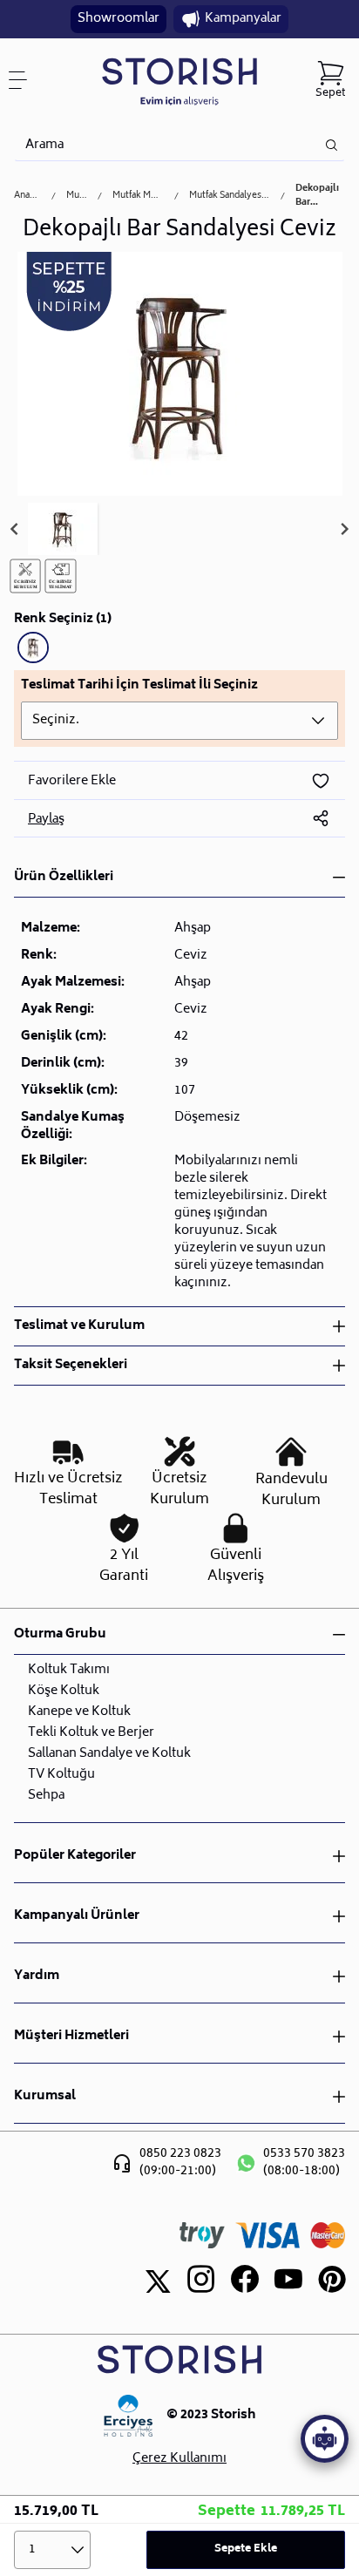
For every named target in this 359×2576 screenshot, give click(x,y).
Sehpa (46, 1796)
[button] (63, 529)
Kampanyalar (243, 19)
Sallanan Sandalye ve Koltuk (109, 1754)
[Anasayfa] (179, 81)
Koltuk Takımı (69, 1670)
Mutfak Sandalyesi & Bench (230, 196)
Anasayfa (27, 196)
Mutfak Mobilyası (139, 196)
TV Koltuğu (61, 1775)
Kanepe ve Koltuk (79, 1712)
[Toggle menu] (24, 80)
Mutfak (77, 196)
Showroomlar (119, 19)
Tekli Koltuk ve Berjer (91, 1733)
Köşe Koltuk (64, 1691)
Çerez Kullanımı (179, 2459)
